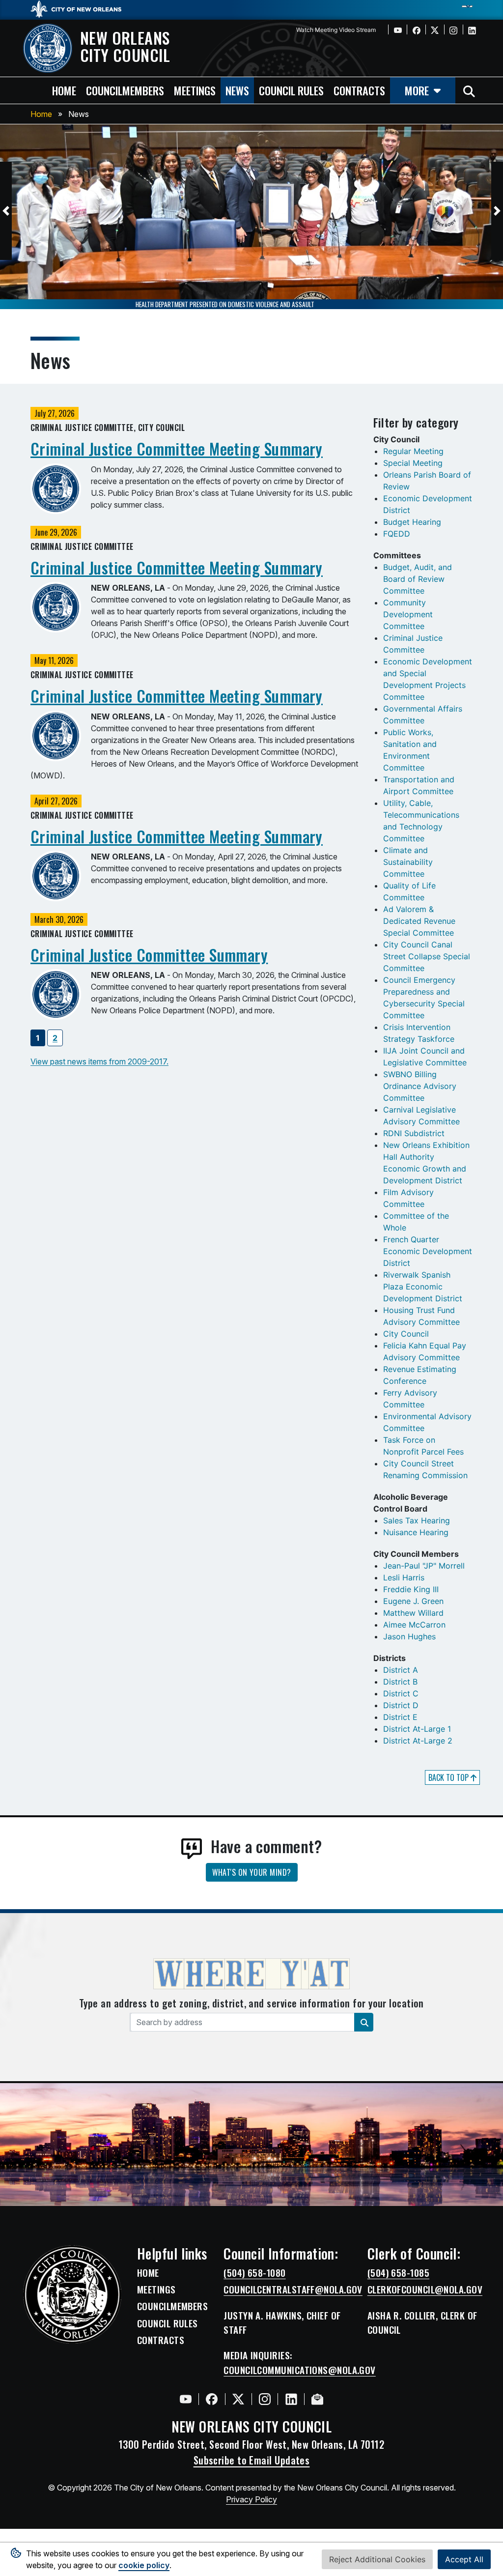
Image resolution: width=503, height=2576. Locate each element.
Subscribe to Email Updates (252, 2460)
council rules (291, 90)
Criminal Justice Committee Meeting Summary (177, 448)
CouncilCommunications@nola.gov (300, 2370)
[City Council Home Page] (72, 2294)
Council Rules (168, 2323)
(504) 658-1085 (398, 2273)
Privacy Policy (251, 2499)
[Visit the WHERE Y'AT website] (251, 1977)
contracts (359, 90)
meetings (195, 90)
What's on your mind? (252, 1872)
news (237, 90)
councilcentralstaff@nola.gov (293, 2290)
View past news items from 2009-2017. (99, 1061)
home (64, 90)
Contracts (161, 2340)
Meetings (156, 2290)
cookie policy (144, 2565)
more (417, 90)
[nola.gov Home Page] (81, 8)
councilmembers (125, 90)
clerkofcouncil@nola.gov (425, 2290)
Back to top (449, 1777)
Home (41, 114)
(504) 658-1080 (254, 2273)
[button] (6, 211)
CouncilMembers (172, 2306)
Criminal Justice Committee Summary (149, 955)
